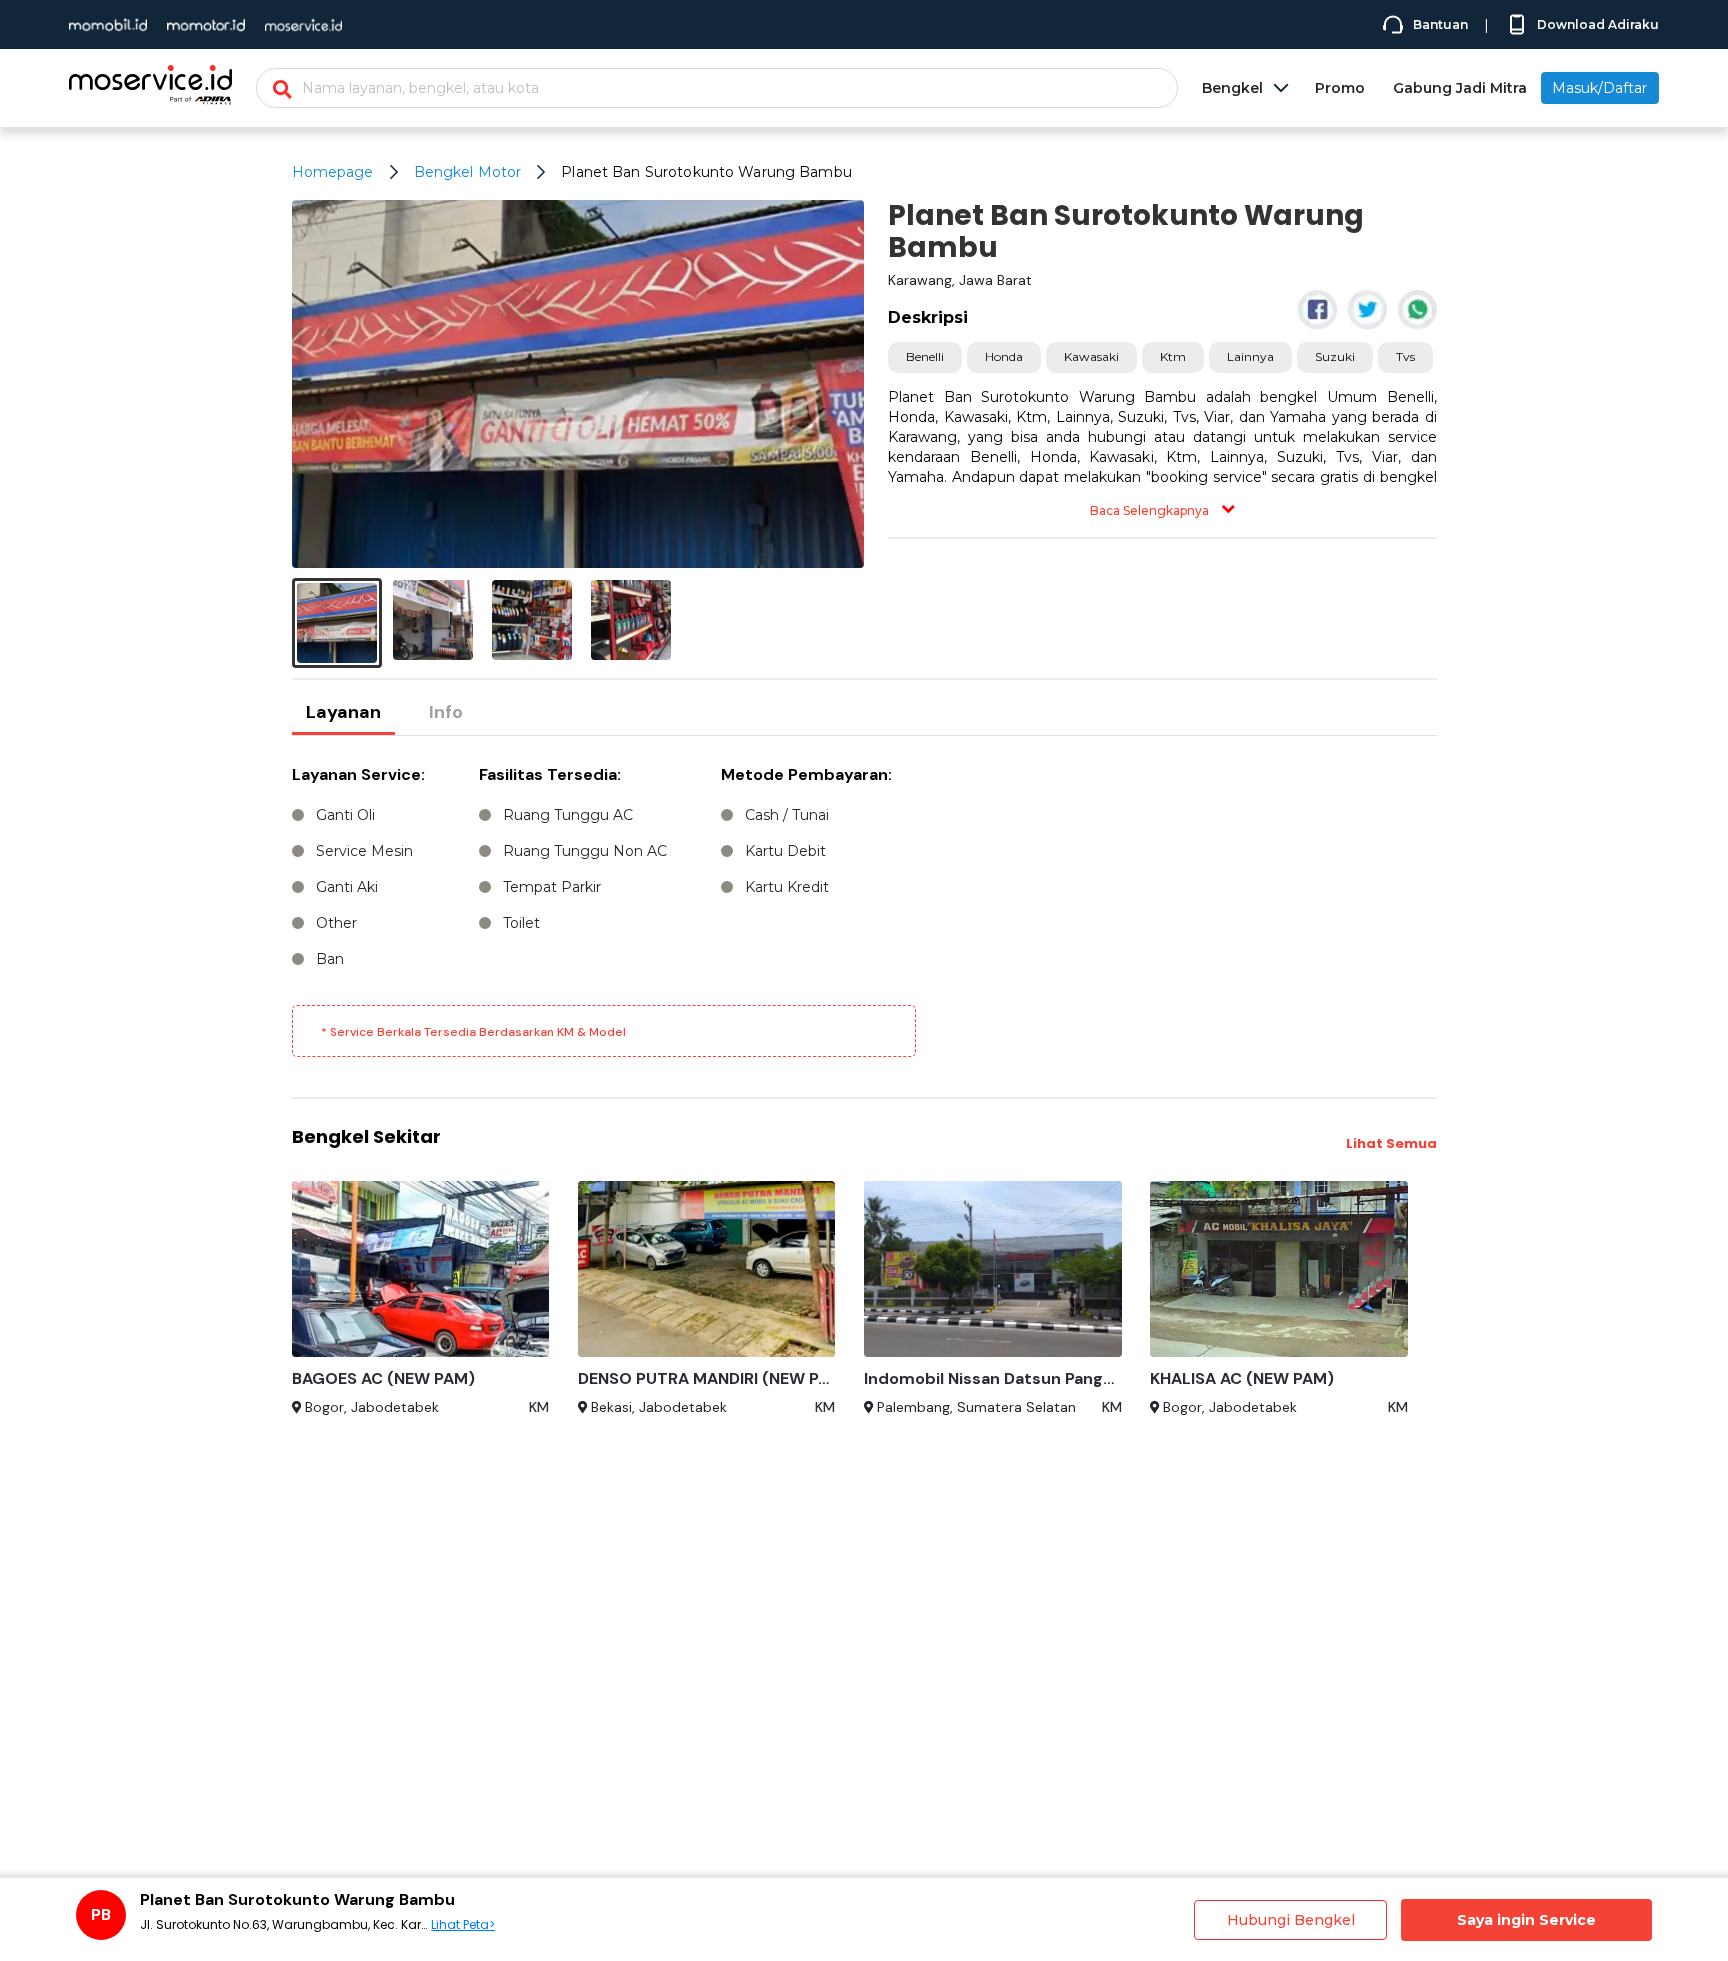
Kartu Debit (785, 851)
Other (336, 923)
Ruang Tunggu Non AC (585, 851)
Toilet (521, 923)
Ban (330, 959)
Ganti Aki (347, 887)
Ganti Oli (345, 815)
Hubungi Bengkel (1291, 1920)
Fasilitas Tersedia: (550, 774)
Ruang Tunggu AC (568, 815)
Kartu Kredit (787, 887)
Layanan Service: (358, 774)
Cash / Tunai (787, 815)
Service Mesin (364, 851)
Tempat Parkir (552, 887)
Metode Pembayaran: (806, 774)
